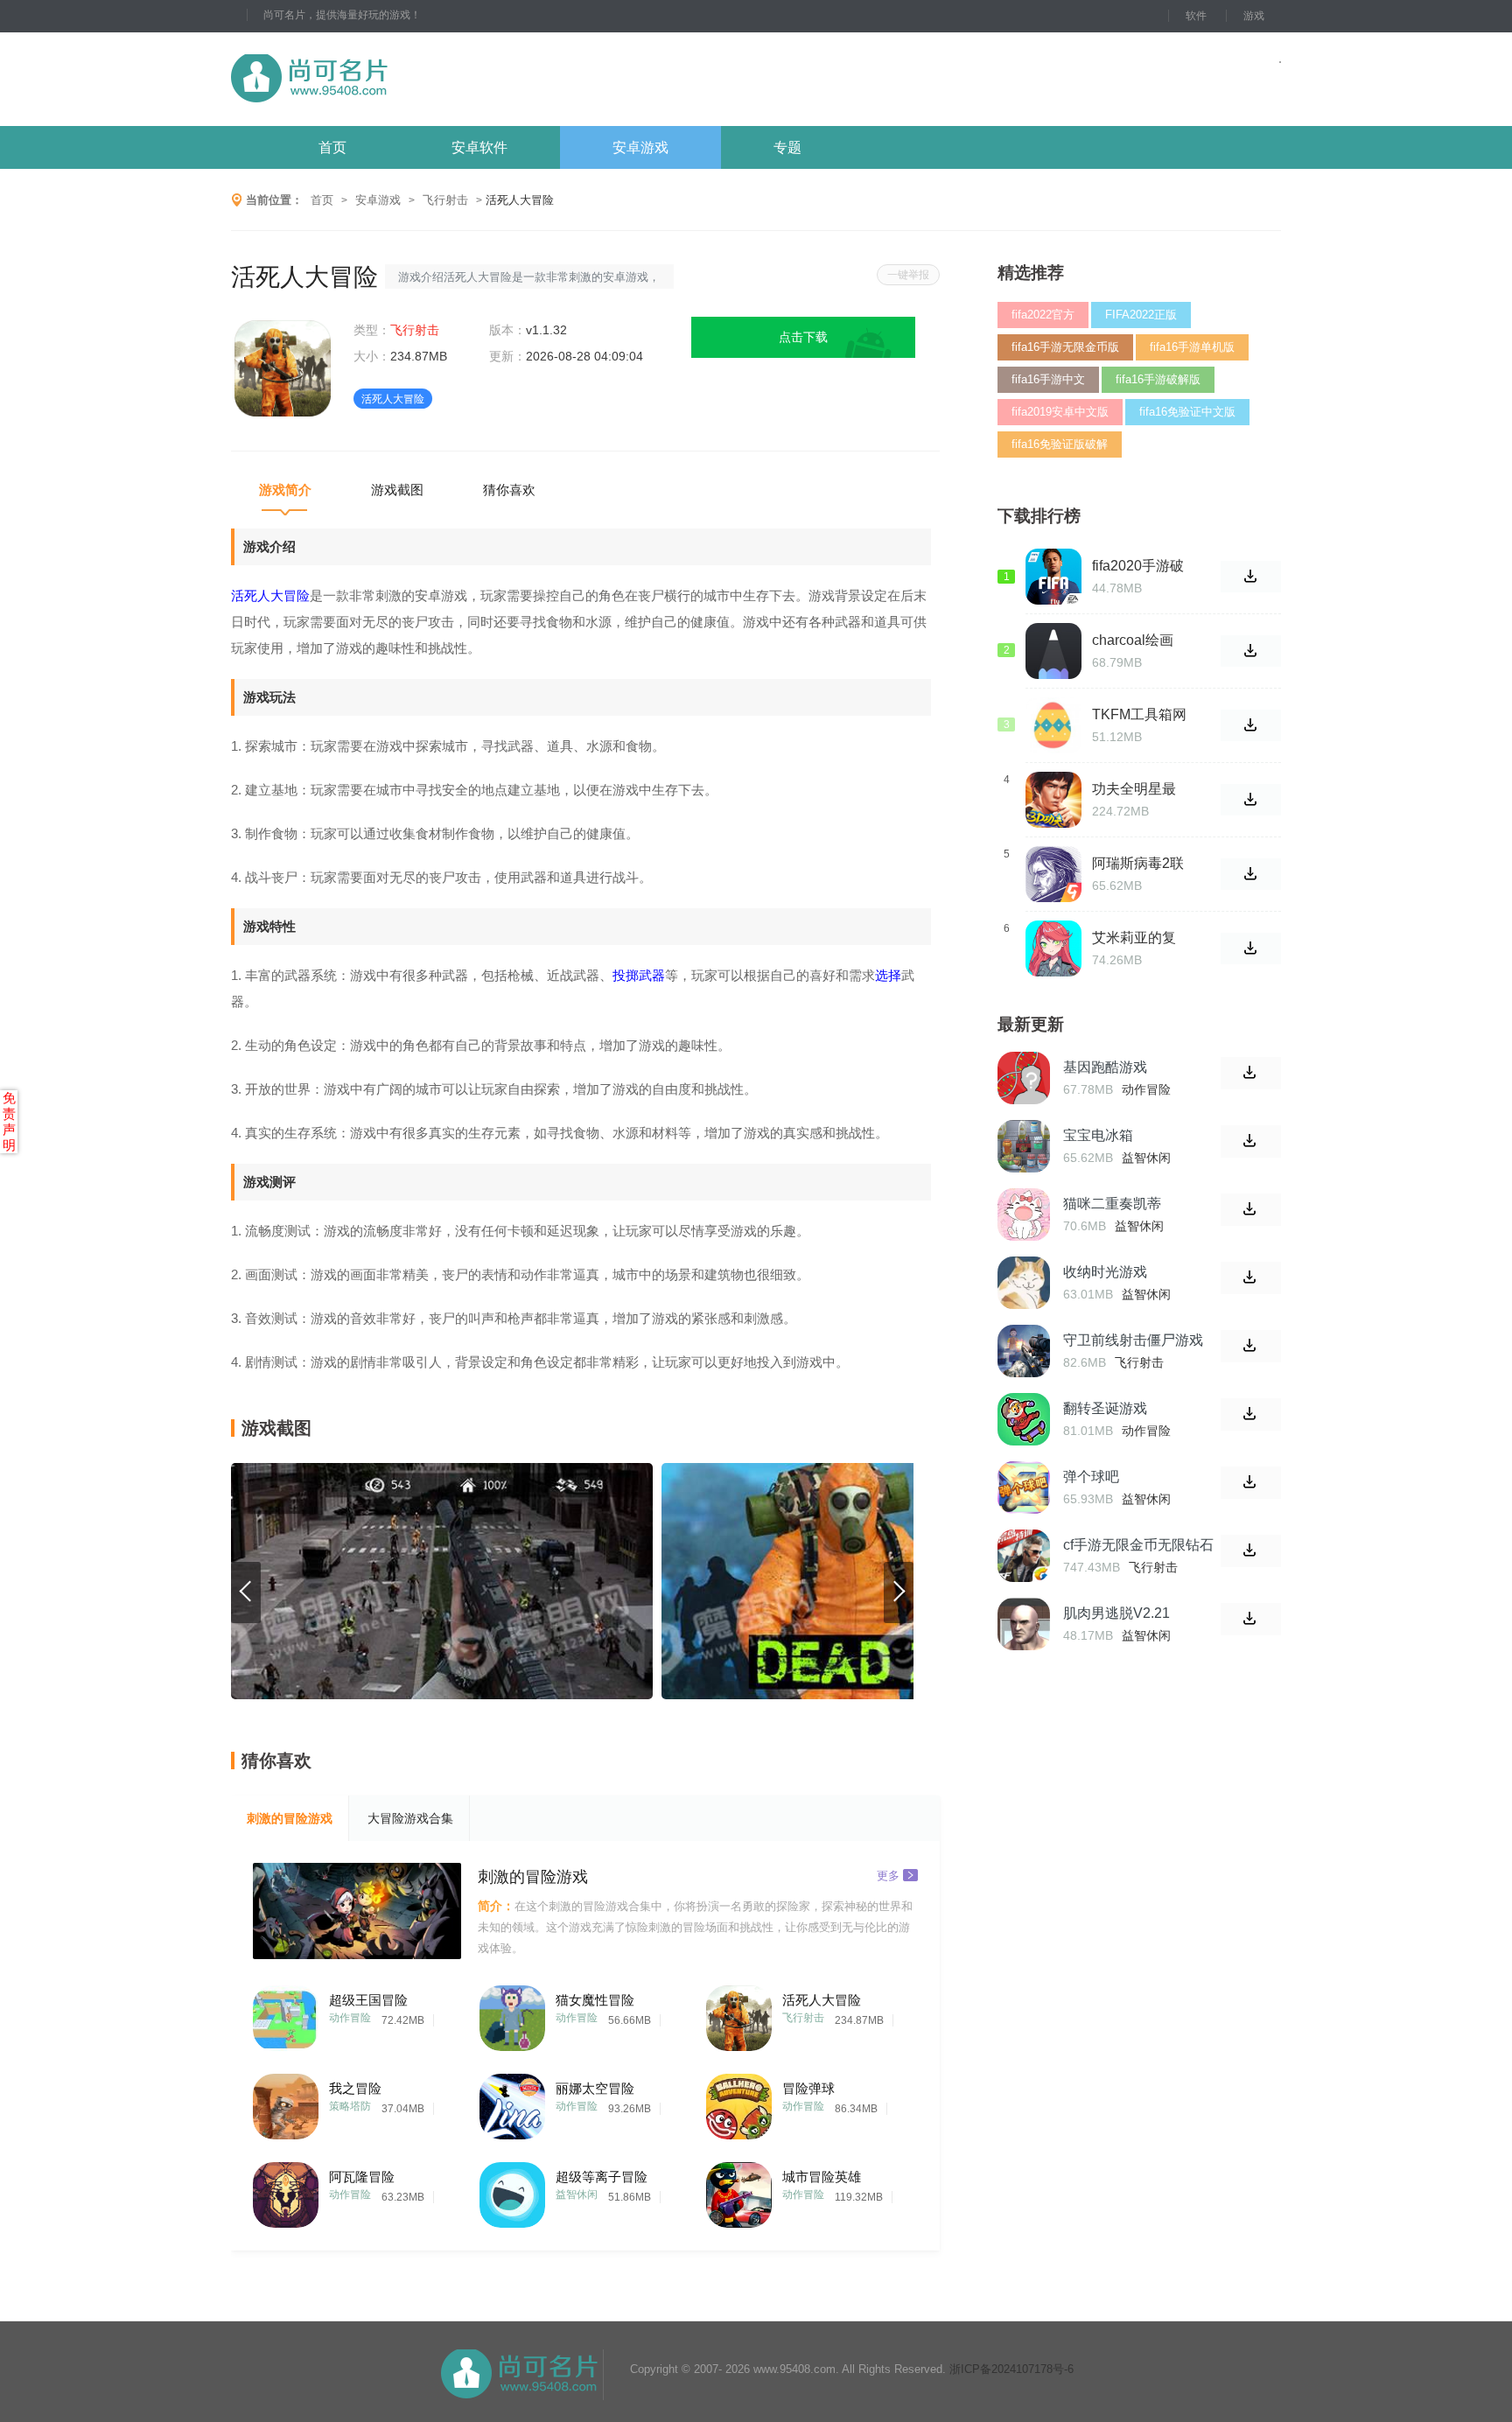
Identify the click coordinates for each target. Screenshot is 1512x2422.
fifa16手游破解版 (1158, 379)
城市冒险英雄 (822, 2177)
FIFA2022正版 (1141, 315)
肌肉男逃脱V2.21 (1116, 1613)
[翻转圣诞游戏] (1024, 1419)
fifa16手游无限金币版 (1065, 347)
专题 (787, 147)
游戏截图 (397, 490)
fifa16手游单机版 (1192, 347)
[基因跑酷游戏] (1024, 1078)
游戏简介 (285, 490)
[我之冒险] (286, 2102)
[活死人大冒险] (739, 2014)
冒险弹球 (808, 2088)
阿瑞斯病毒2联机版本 (1138, 864)
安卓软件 (479, 147)
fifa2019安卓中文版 (1060, 412)
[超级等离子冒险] (512, 2191)
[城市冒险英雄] (739, 2191)
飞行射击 (445, 200)
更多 (888, 1875)
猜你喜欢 (509, 490)
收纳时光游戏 (1105, 1272)
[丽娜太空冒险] (512, 2102)
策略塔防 (350, 2106)
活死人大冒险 (822, 2000)
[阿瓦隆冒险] (286, 2191)
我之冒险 (355, 2088)
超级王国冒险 (368, 2000)
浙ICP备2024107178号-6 (1011, 2369)
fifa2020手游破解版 (1138, 566)
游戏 (1254, 16)
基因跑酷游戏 (1105, 1067)
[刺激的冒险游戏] (357, 1911)
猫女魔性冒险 (595, 2000)
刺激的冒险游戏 (290, 1818)
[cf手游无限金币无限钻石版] (1024, 1556)
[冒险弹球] (739, 2102)
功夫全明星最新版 (1134, 789)
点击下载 (803, 337)
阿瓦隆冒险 (362, 2177)
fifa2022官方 (1043, 315)
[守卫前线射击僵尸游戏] (1024, 1351)
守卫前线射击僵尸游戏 (1133, 1340)
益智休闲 (577, 2194)
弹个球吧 (1091, 1477)
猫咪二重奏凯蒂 (1112, 1204)
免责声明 (9, 1121)
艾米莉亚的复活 (1134, 938)
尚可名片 (405, 79)
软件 (1196, 16)
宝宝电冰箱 (1098, 1135)
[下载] (1251, 1073)
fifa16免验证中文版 (1187, 412)
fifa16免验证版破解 (1060, 444)
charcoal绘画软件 (1133, 640)
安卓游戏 (640, 147)
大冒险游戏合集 (410, 1818)
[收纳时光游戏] (1024, 1283)
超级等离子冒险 (602, 2177)
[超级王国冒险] (286, 2014)
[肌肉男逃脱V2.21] (1024, 1624)
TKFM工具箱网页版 (1139, 715)
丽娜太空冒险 (595, 2088)
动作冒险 (350, 2018)
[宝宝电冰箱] (1024, 1146)
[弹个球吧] (1024, 1487)
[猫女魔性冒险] (512, 2014)
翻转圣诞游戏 (1105, 1408)
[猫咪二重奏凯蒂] (1024, 1214)
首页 (332, 147)
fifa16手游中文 (1048, 379)
